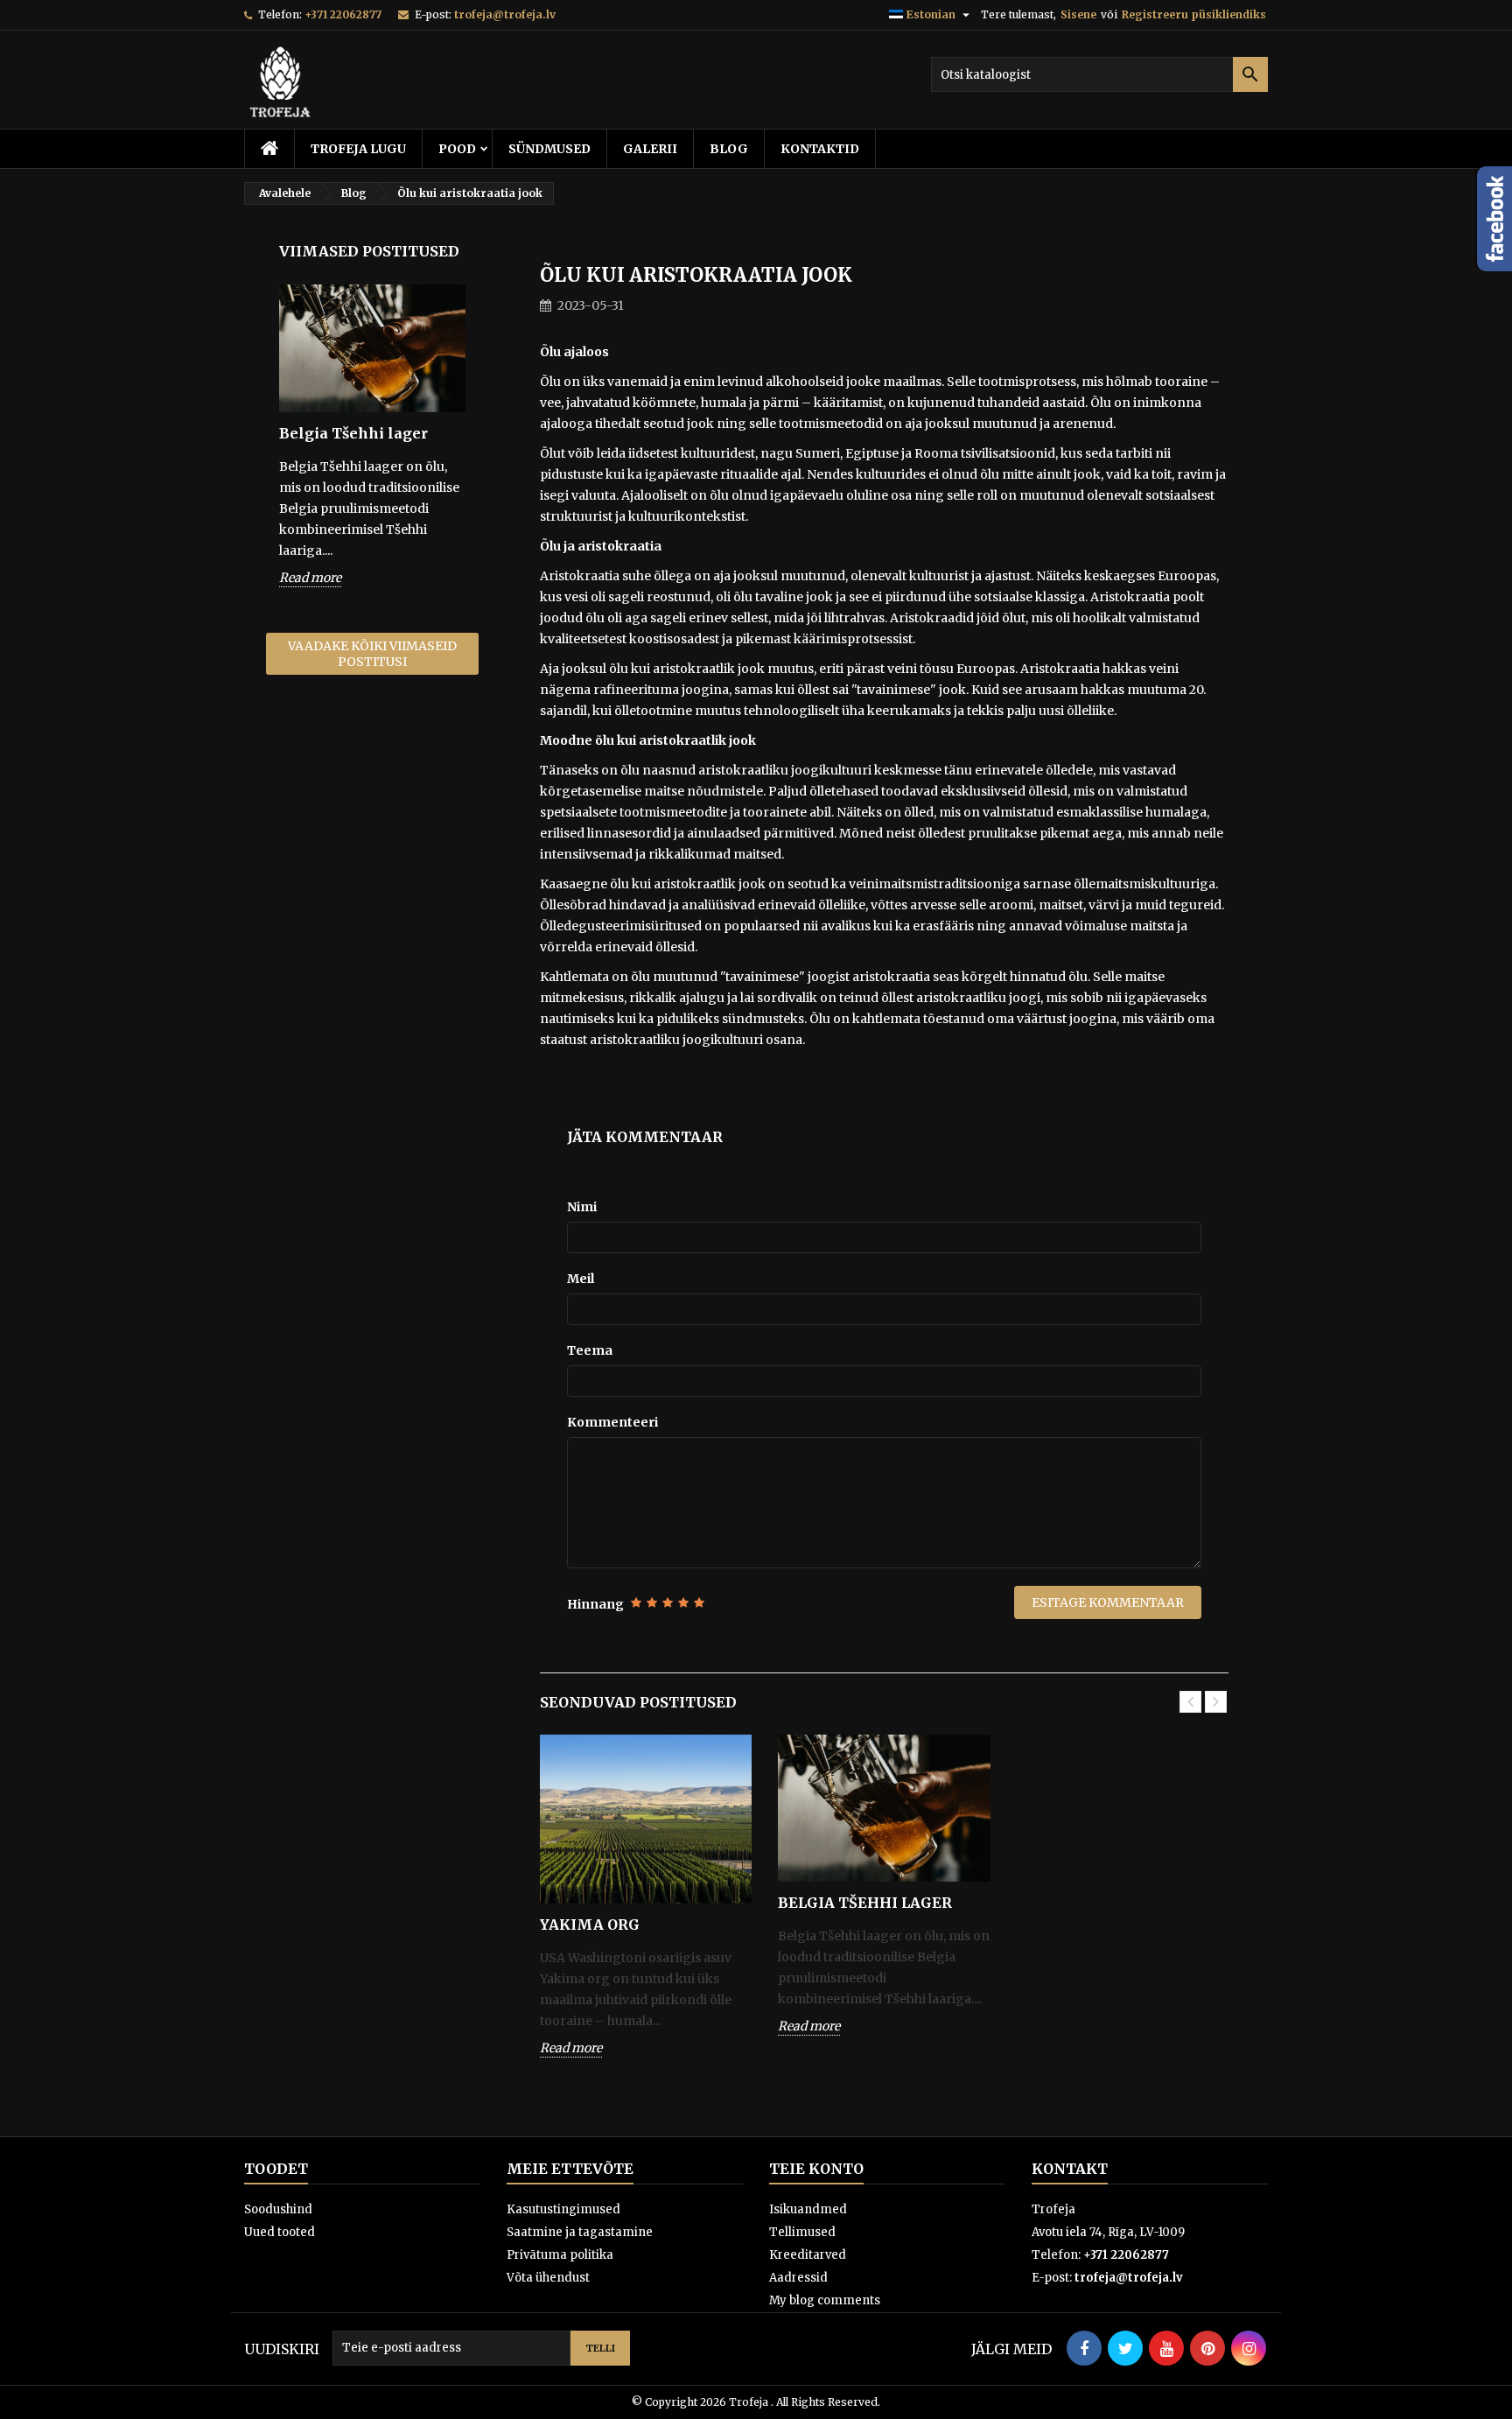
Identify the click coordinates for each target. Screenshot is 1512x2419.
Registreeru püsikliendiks (1194, 14)
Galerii (650, 149)
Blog (729, 149)
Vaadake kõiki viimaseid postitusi (372, 654)
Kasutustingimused (563, 2209)
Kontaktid (820, 149)
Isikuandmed (808, 2209)
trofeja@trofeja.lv (505, 14)
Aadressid (798, 2278)
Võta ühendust (548, 2278)
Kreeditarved (808, 2255)
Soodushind (278, 2209)
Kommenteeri (612, 1422)
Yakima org (590, 1925)
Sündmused (549, 149)
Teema (590, 1350)
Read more (310, 578)
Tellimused (802, 2232)
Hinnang (595, 1604)
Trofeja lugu (358, 149)
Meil (581, 1279)
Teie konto (816, 2169)
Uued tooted (280, 2232)
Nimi (582, 1207)
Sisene (1078, 14)
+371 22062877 (343, 14)
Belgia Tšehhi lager (353, 433)
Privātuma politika (560, 2255)
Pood (457, 149)
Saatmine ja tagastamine (580, 2232)
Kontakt (1070, 2169)
